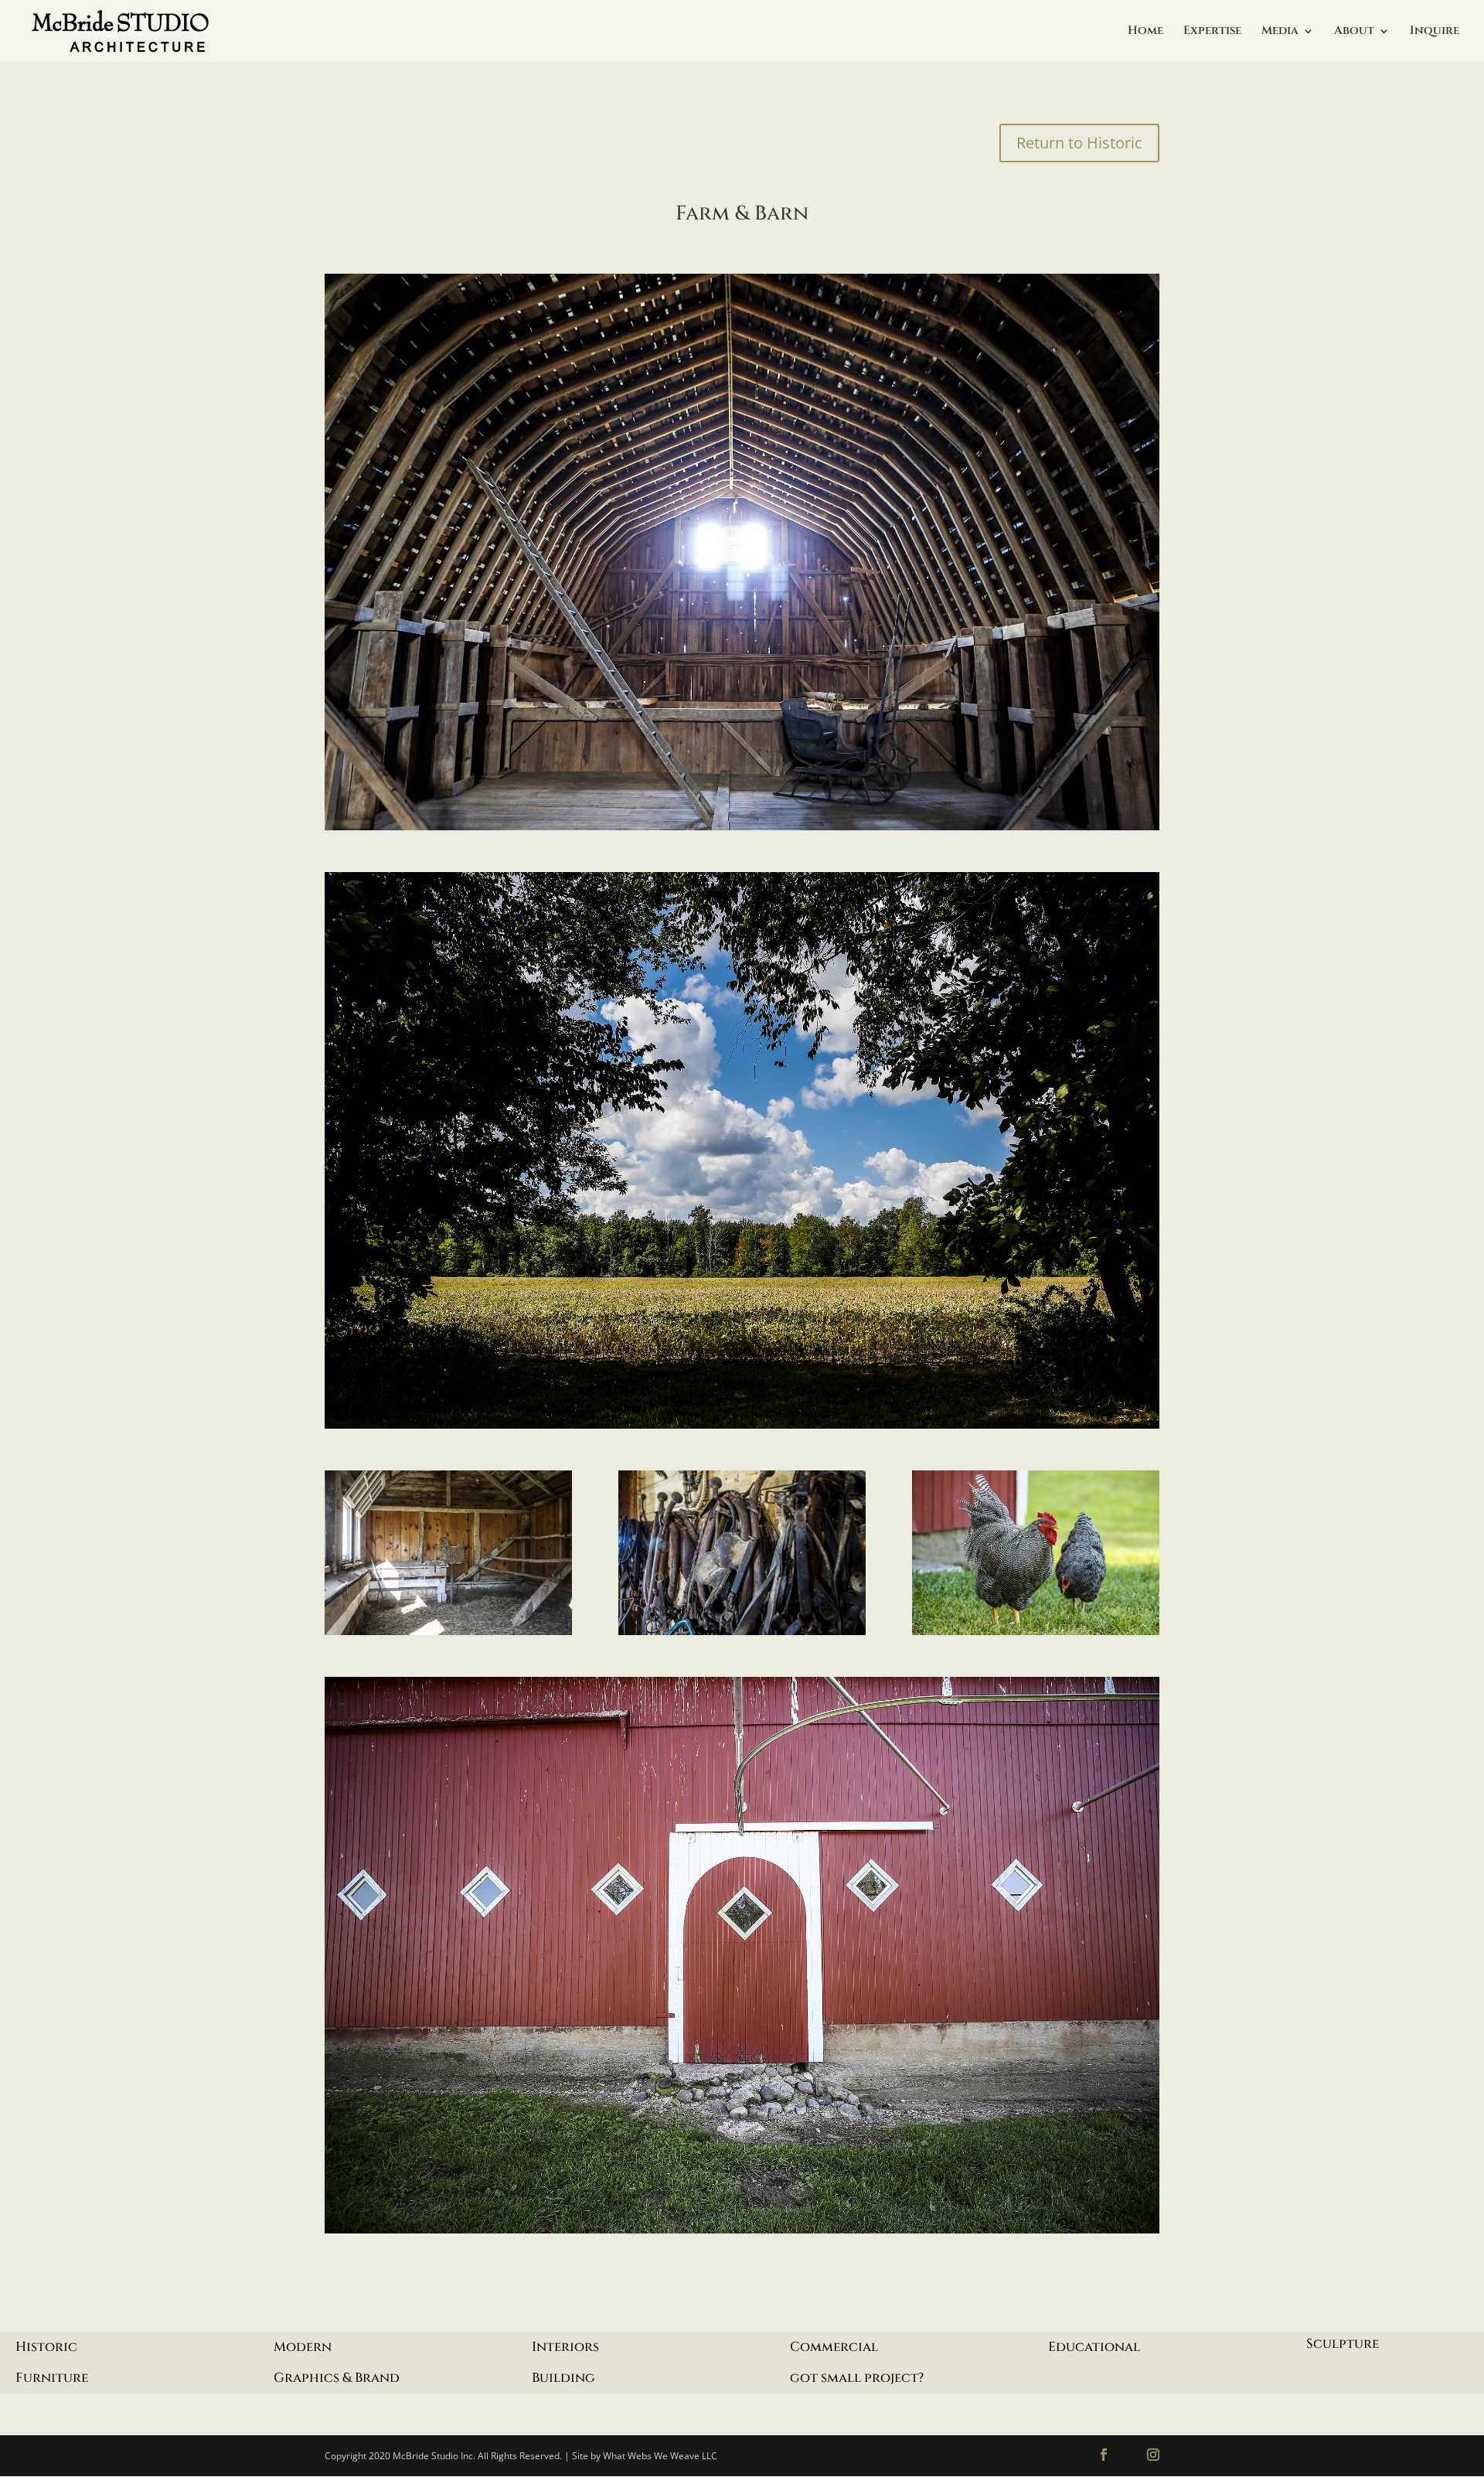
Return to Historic (1079, 143)
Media (1280, 32)
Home (1145, 32)
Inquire (1435, 32)
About (1354, 32)
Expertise (1212, 32)
